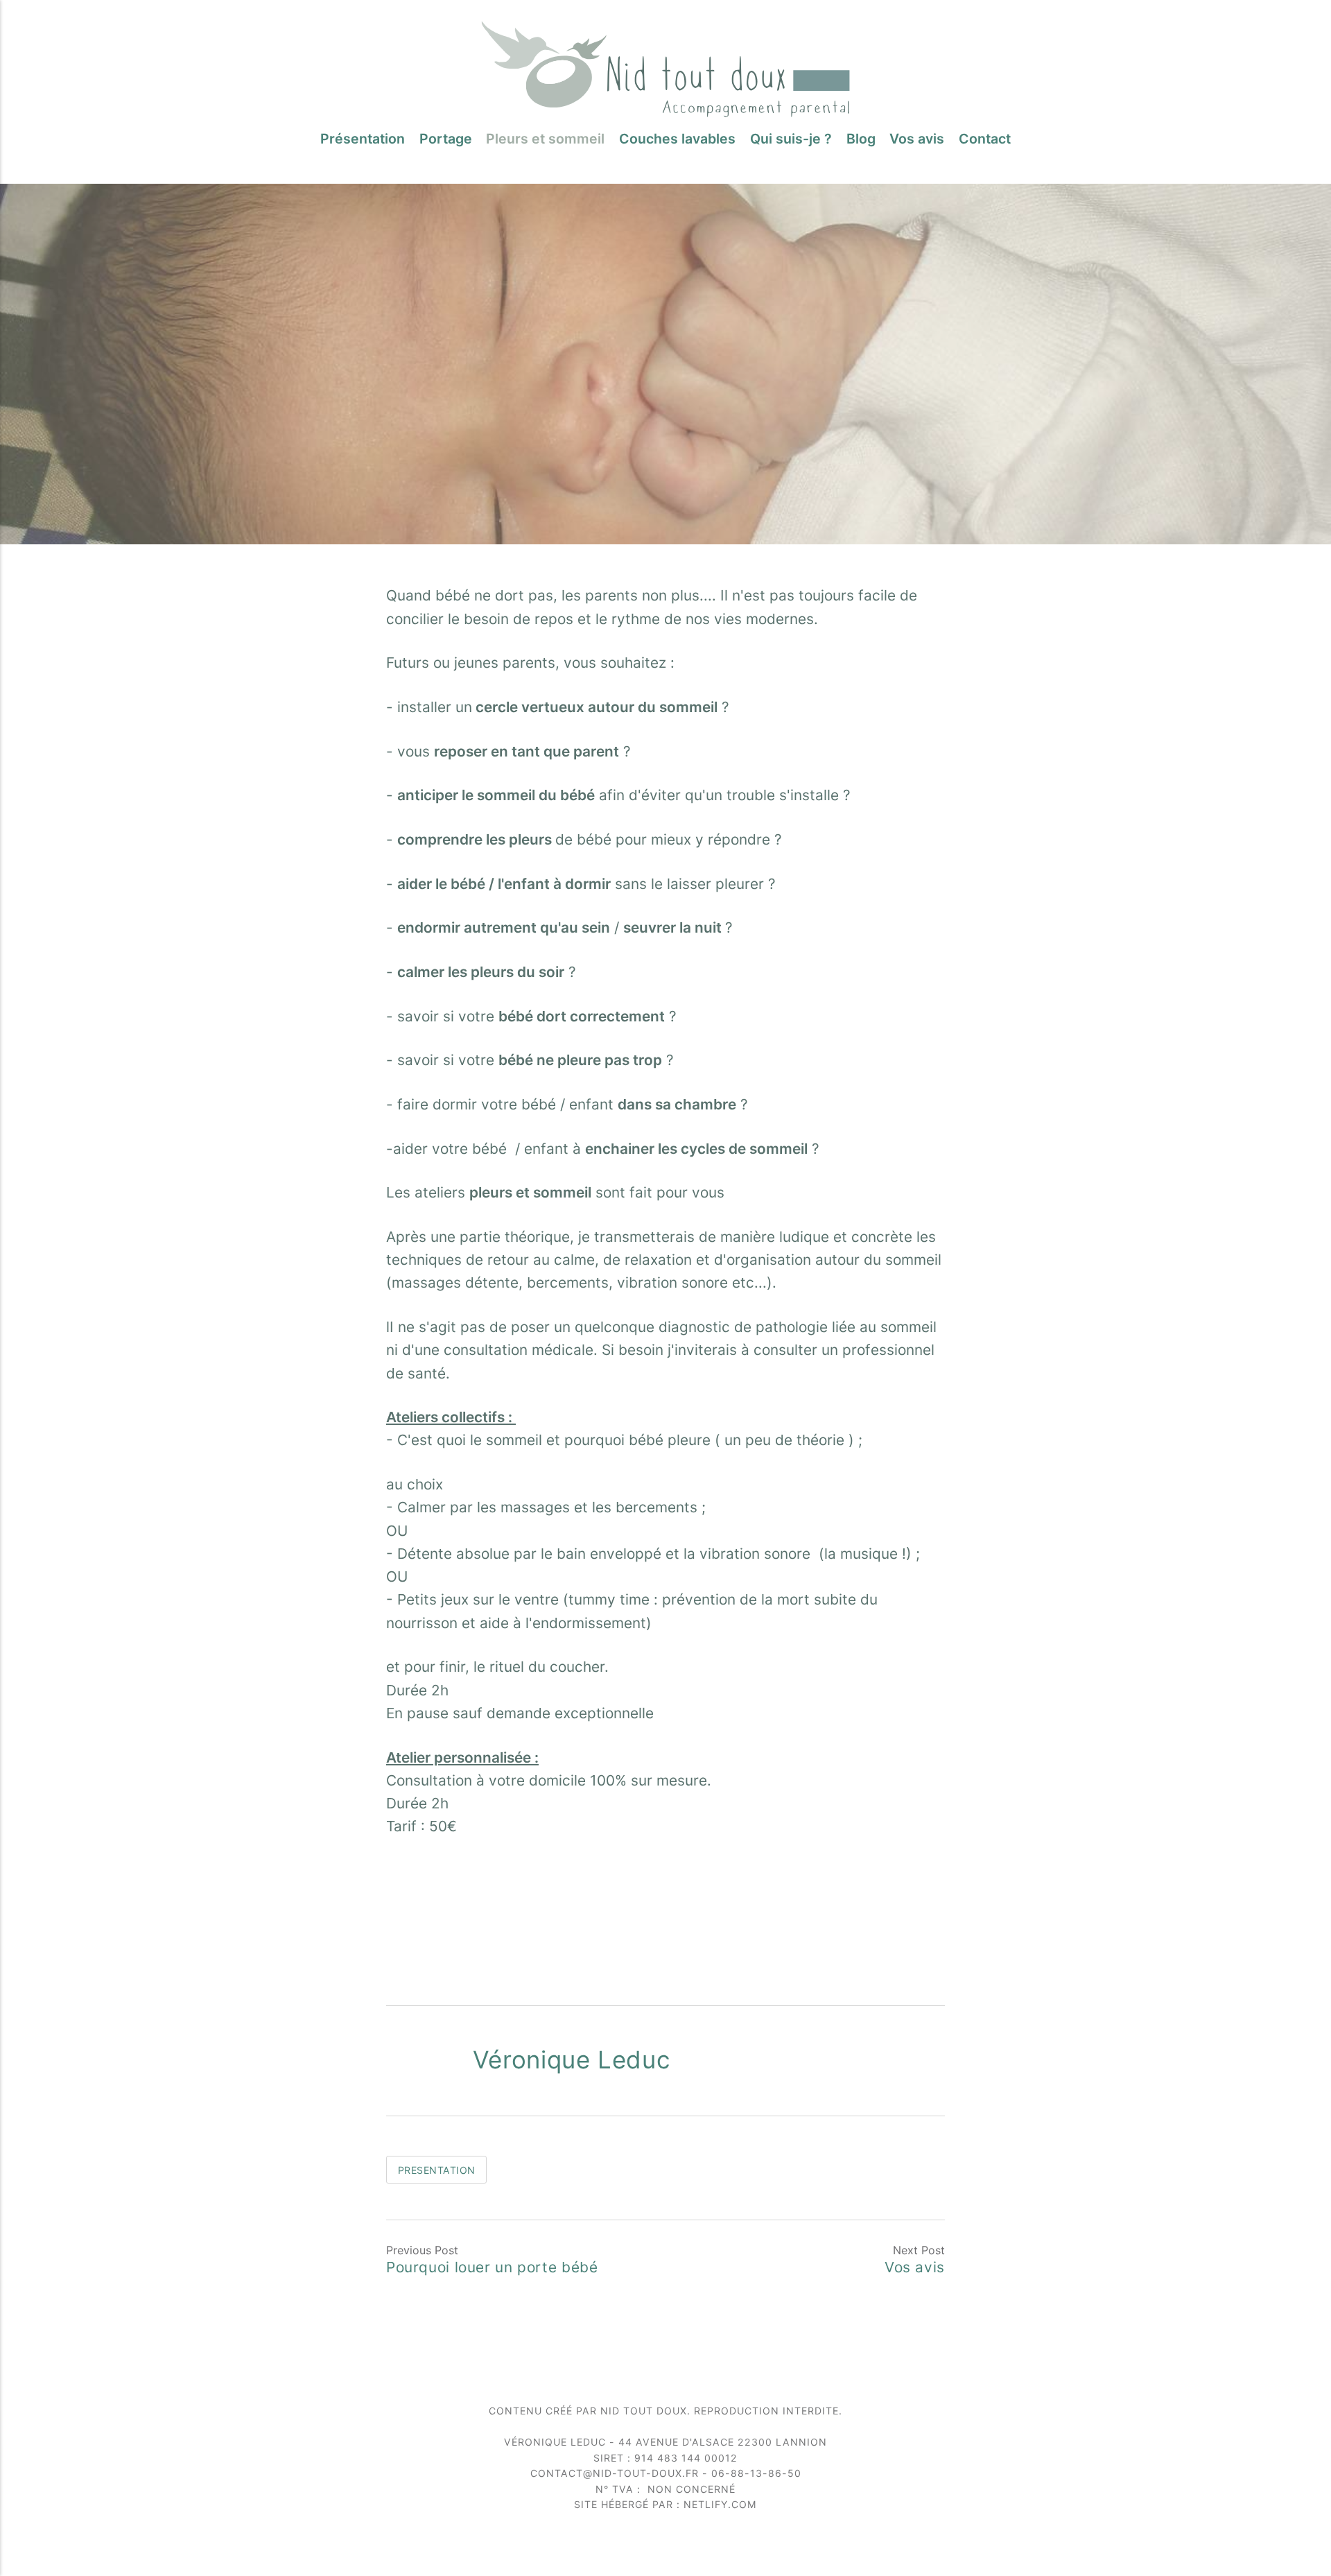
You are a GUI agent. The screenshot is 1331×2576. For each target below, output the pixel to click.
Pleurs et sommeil (545, 139)
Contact (985, 139)
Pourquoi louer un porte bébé (492, 2267)
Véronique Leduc (571, 2059)
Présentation (363, 139)
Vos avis (917, 139)
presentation (437, 2170)
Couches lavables (677, 139)
